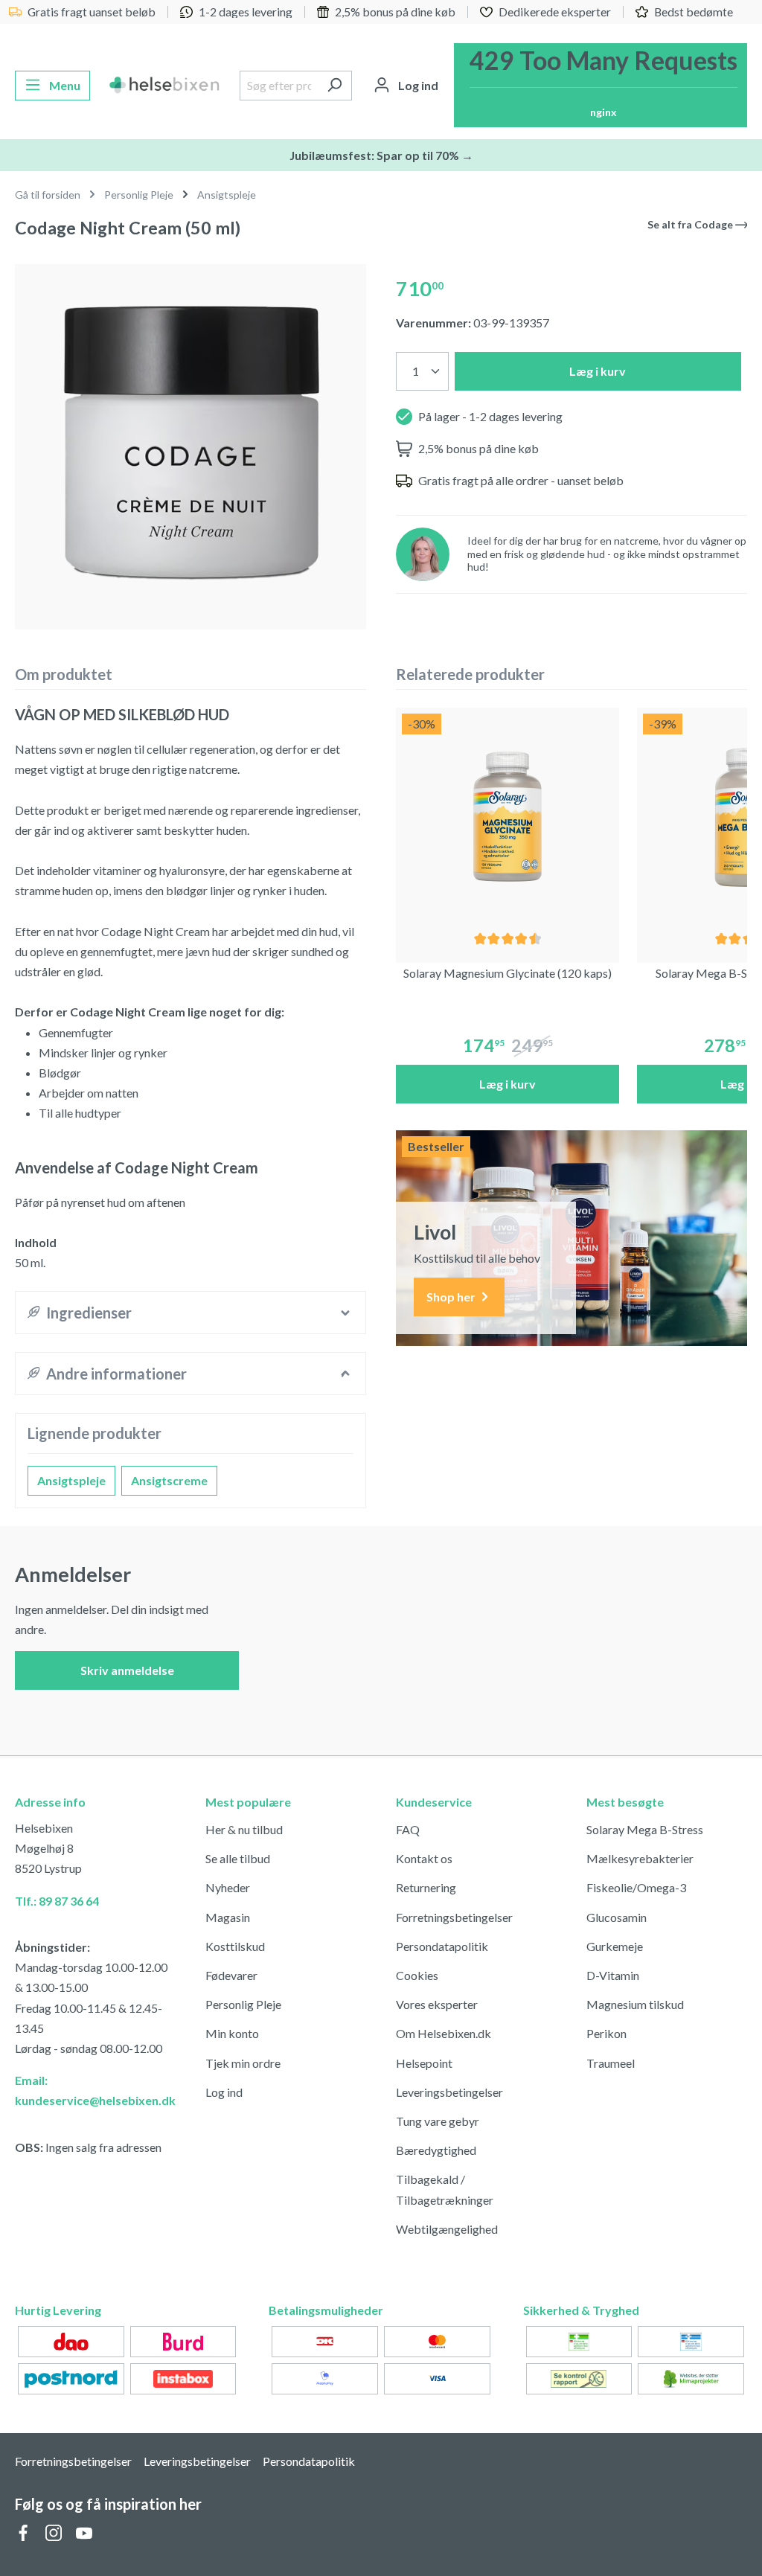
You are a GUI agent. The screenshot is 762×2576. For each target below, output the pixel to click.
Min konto (232, 2033)
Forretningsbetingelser (454, 1917)
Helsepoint (424, 2063)
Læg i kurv (598, 371)
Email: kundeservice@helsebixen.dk (95, 2090)
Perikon (606, 2033)
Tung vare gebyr (438, 2121)
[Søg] (334, 86)
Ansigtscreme (169, 1480)
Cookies (417, 1975)
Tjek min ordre (243, 2063)
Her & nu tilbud (244, 1829)
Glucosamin (617, 1917)
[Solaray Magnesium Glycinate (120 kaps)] (508, 819)
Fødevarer (231, 1975)
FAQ (408, 1829)
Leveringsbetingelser (449, 2092)
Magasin (228, 1917)
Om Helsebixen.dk (444, 2033)
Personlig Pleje (243, 2004)
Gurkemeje (615, 1946)
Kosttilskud (235, 1946)
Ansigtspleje (71, 1480)
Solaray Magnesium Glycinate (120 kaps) (508, 973)
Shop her (452, 1297)
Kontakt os (424, 1858)
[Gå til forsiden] (165, 86)
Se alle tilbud (238, 1858)
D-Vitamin (613, 1975)
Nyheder (228, 1887)
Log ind (224, 2092)
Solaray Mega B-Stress (645, 1829)
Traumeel (611, 2063)
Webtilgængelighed (447, 2229)
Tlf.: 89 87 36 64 (57, 1901)
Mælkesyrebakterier (640, 1858)
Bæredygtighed (436, 2150)
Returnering (426, 1887)
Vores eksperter (437, 2004)
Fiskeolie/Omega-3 (636, 1887)
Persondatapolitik (442, 1946)
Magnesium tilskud (635, 2004)
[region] (190, 441)
